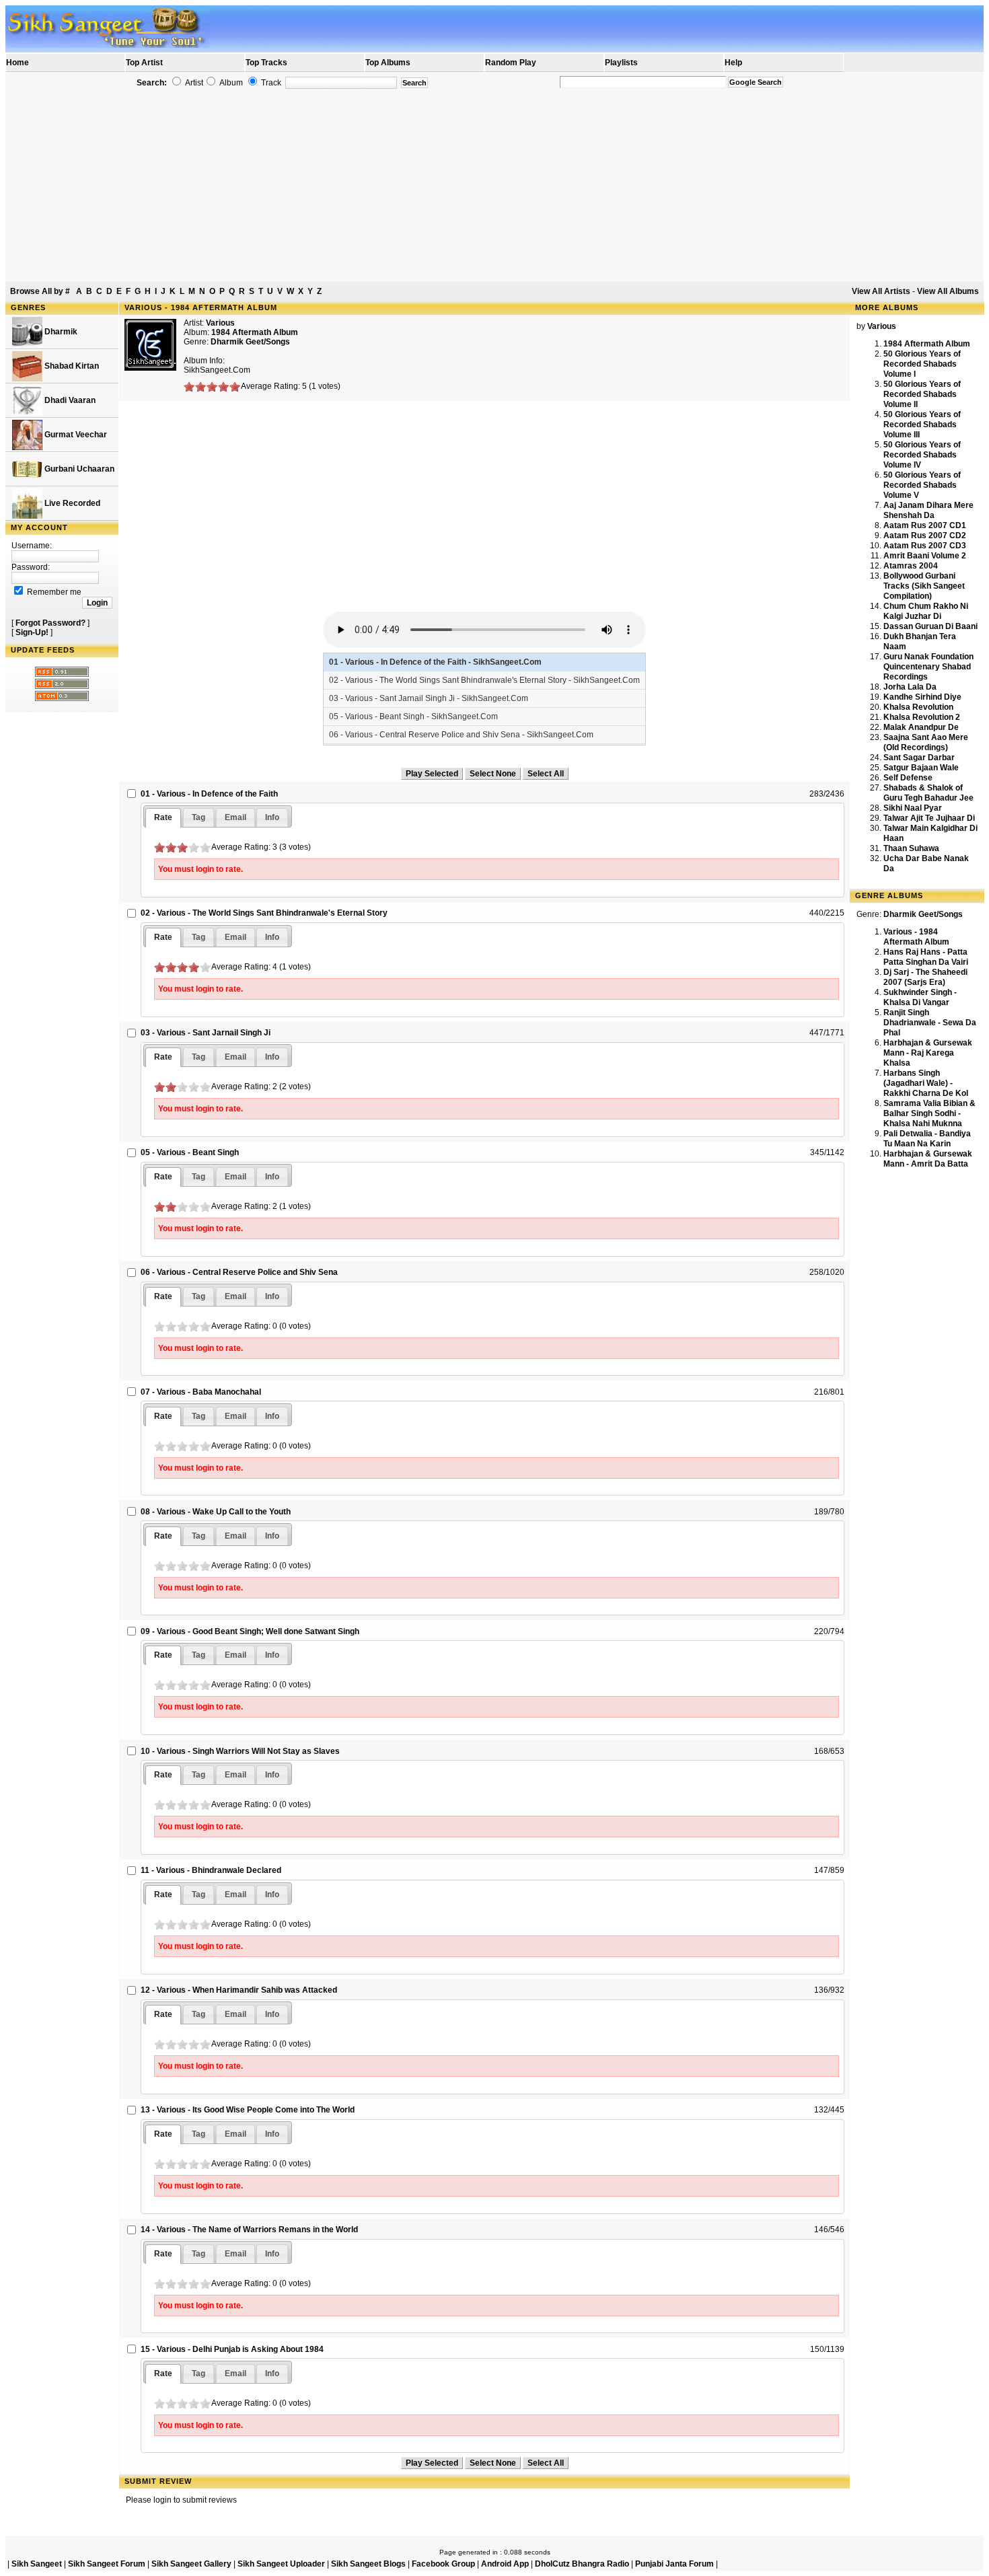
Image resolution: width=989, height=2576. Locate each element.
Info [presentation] (272, 817)
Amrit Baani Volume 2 (925, 556)
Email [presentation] (235, 817)
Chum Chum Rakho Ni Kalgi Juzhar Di (926, 611)
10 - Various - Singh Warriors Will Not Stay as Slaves (240, 1751)
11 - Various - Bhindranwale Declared (211, 1870)
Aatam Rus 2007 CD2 (925, 536)
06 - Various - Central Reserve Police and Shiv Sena (239, 1272)
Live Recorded (71, 503)
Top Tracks (266, 63)
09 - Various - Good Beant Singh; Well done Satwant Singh (250, 1631)
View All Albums (948, 291)
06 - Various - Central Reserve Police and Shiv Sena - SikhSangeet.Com (461, 735)
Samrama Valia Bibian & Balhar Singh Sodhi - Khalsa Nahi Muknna (929, 1113)
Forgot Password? (50, 623)
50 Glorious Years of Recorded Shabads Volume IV (922, 455)
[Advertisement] (494, 186)
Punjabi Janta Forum (674, 2564)
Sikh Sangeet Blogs (368, 2564)
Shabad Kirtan (71, 366)
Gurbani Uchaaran (78, 469)
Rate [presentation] (163, 817)
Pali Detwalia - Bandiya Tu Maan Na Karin (927, 1139)
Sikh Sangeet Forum (107, 2564)
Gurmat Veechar (75, 435)
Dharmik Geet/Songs (250, 342)
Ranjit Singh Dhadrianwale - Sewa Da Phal (930, 1023)
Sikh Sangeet (37, 2564)
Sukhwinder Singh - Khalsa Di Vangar (920, 997)
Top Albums (388, 63)
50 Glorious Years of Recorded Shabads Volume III (922, 425)
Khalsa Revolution (918, 707)
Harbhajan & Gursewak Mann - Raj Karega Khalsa (928, 1053)
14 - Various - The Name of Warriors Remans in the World (249, 2230)
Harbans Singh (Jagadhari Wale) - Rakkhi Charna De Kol (926, 1083)
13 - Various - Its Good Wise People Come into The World (248, 2110)
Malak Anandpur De (921, 727)
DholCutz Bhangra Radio (582, 2564)
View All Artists (881, 291)
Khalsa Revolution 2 (922, 717)
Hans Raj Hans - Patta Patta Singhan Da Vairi (926, 957)
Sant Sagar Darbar (919, 758)
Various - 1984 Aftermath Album (916, 937)
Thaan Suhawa (911, 848)
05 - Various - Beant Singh (190, 1152)
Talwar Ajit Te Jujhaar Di (929, 818)
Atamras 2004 (911, 566)
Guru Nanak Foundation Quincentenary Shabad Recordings (928, 667)
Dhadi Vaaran (69, 400)
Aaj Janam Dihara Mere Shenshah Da (928, 510)
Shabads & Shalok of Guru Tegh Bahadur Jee (928, 793)
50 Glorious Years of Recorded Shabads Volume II (922, 394)
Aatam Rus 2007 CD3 (925, 546)
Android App (505, 2564)
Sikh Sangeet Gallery (191, 2564)
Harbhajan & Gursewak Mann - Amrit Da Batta (928, 1159)
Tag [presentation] (198, 817)
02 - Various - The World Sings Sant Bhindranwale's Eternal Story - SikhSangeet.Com (484, 680)
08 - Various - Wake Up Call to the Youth (216, 1512)
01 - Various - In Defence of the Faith (209, 794)
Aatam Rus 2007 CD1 (925, 525)
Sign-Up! (32, 632)
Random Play (511, 63)
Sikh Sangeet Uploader (281, 2564)
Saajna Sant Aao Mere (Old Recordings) (926, 742)
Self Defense (908, 778)
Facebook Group (443, 2564)
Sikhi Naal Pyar (913, 808)
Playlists (621, 63)
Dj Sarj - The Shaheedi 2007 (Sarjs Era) (925, 977)
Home (17, 63)
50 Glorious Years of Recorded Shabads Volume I (922, 364)
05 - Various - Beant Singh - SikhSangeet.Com (413, 716)
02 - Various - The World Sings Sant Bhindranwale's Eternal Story (264, 913)
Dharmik (60, 332)
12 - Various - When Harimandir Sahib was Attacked (239, 1990)
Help (733, 63)
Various (220, 323)
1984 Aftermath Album (927, 344)
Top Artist (144, 63)
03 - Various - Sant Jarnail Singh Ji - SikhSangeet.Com (429, 698)
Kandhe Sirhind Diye (922, 697)
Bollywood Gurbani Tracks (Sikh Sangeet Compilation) (924, 586)
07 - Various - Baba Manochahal (201, 1392)
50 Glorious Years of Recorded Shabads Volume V (922, 485)
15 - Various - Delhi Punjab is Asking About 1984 (232, 2349)
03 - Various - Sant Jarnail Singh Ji (206, 1033)
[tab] (163, 818)
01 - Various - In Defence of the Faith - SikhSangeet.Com (435, 662)
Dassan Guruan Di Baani (930, 626)
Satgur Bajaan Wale (921, 768)
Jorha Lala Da (910, 687)
